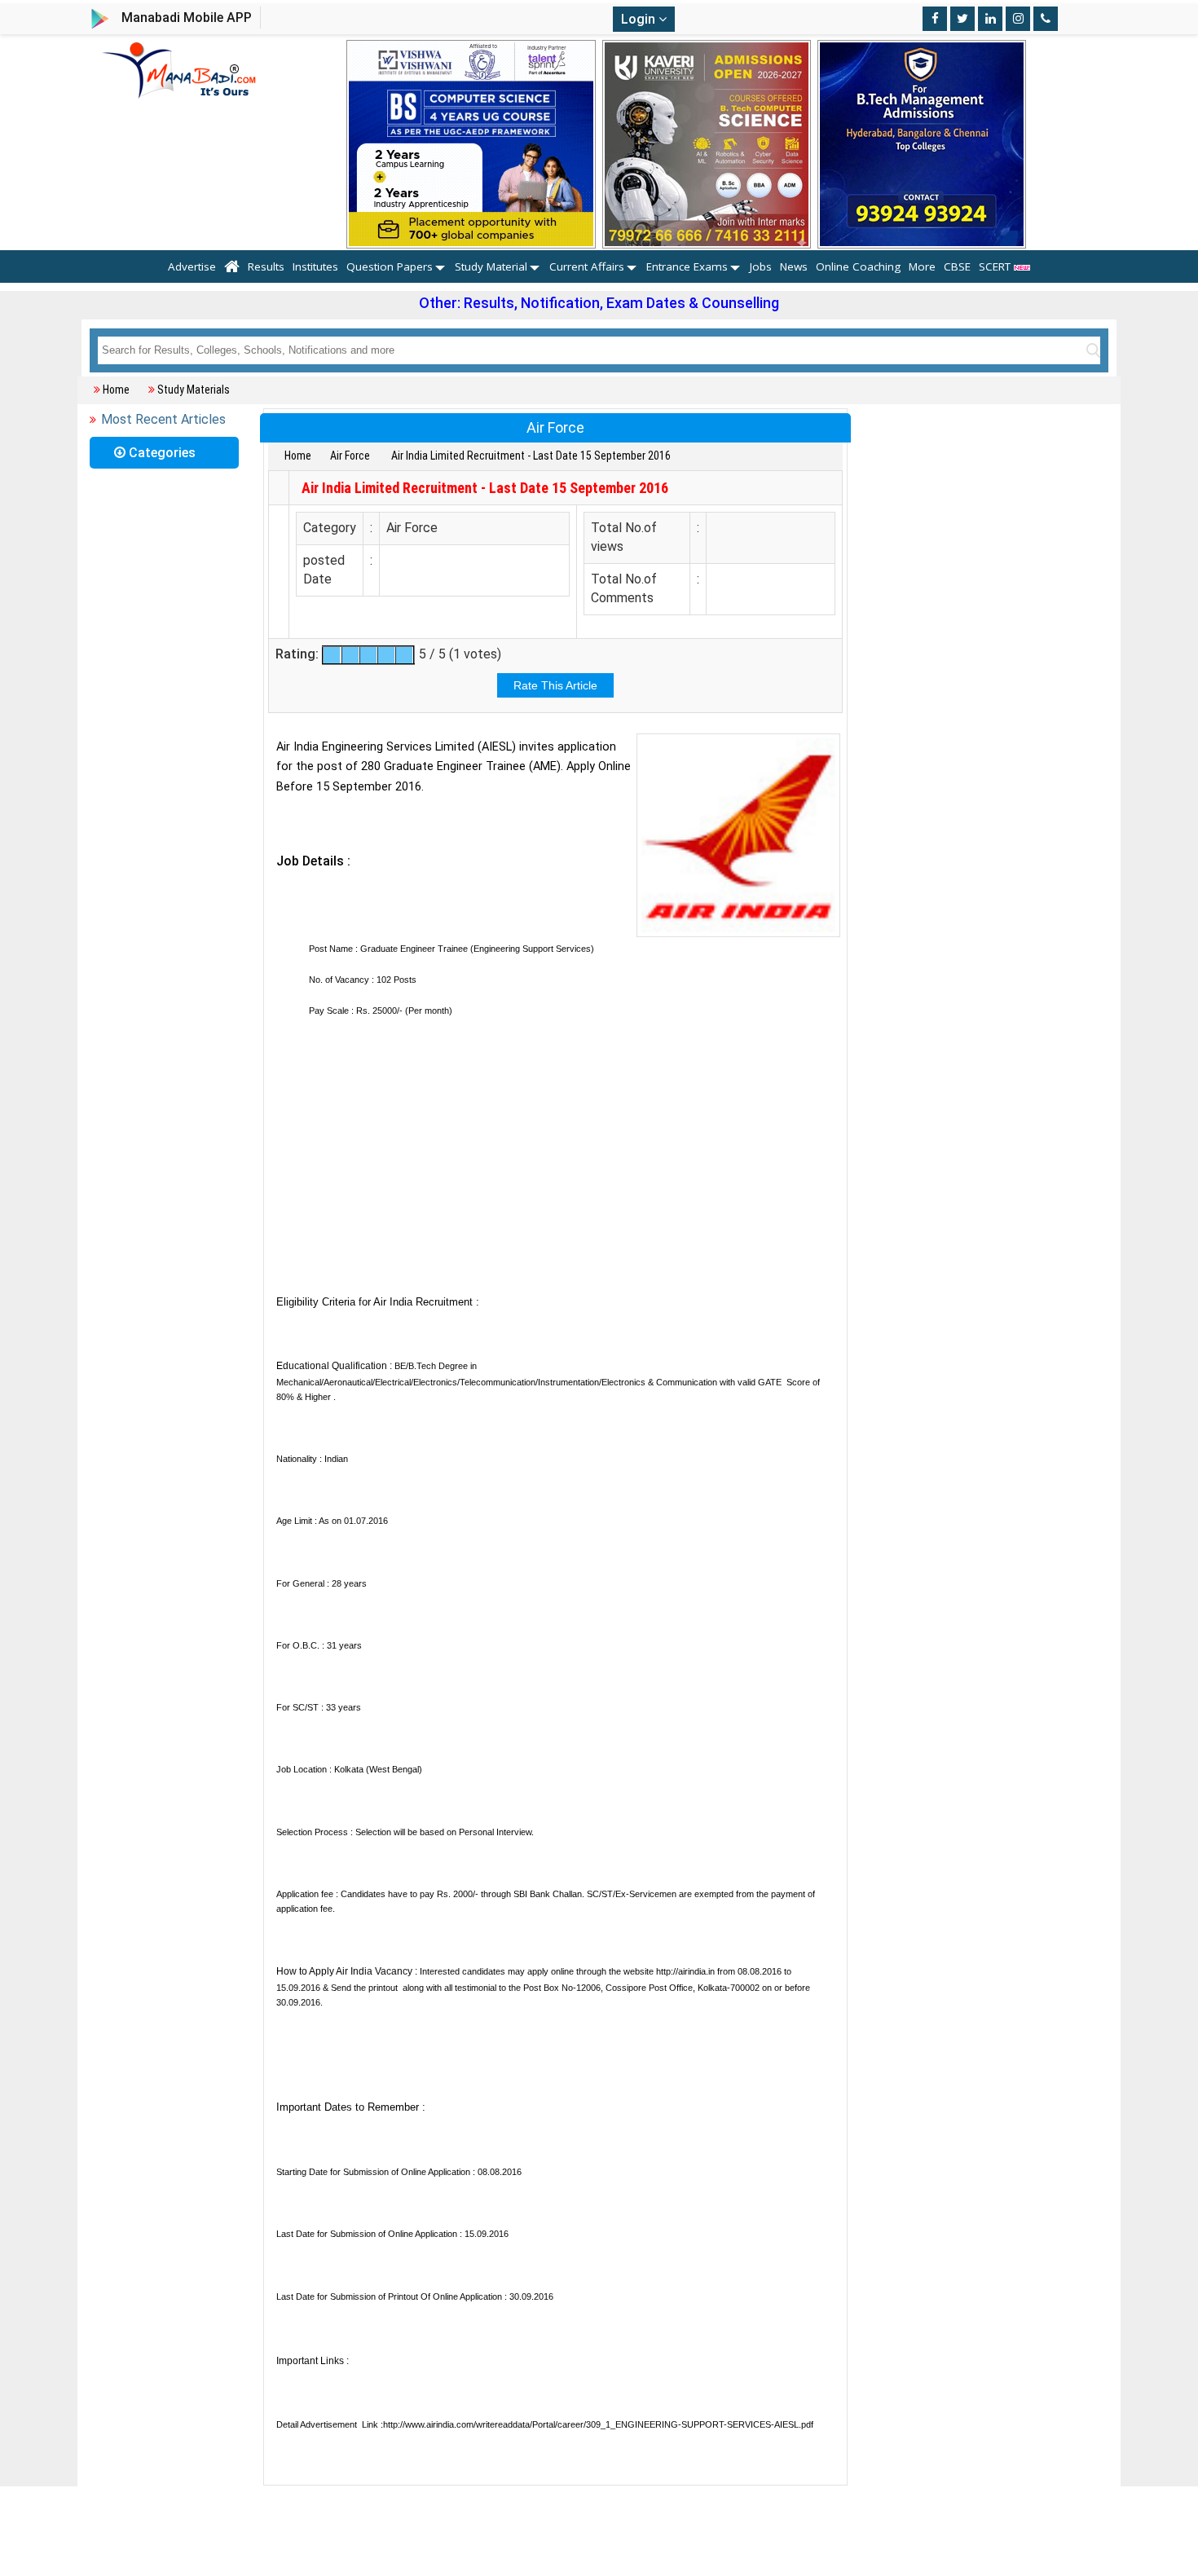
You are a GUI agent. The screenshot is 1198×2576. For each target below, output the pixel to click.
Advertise (192, 266)
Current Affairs (587, 266)
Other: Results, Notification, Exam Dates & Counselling (599, 303)
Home (116, 390)
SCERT (996, 266)
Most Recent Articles (163, 419)
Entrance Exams (687, 266)
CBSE (957, 266)
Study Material (491, 266)
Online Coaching (858, 266)
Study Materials (194, 390)
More (922, 266)
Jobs (761, 266)
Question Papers (390, 266)
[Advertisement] (555, 1167)
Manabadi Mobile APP (187, 18)
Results (266, 266)
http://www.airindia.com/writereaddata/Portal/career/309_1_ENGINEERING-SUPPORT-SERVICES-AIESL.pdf (598, 2424)
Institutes (315, 266)
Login (640, 19)
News (794, 266)
